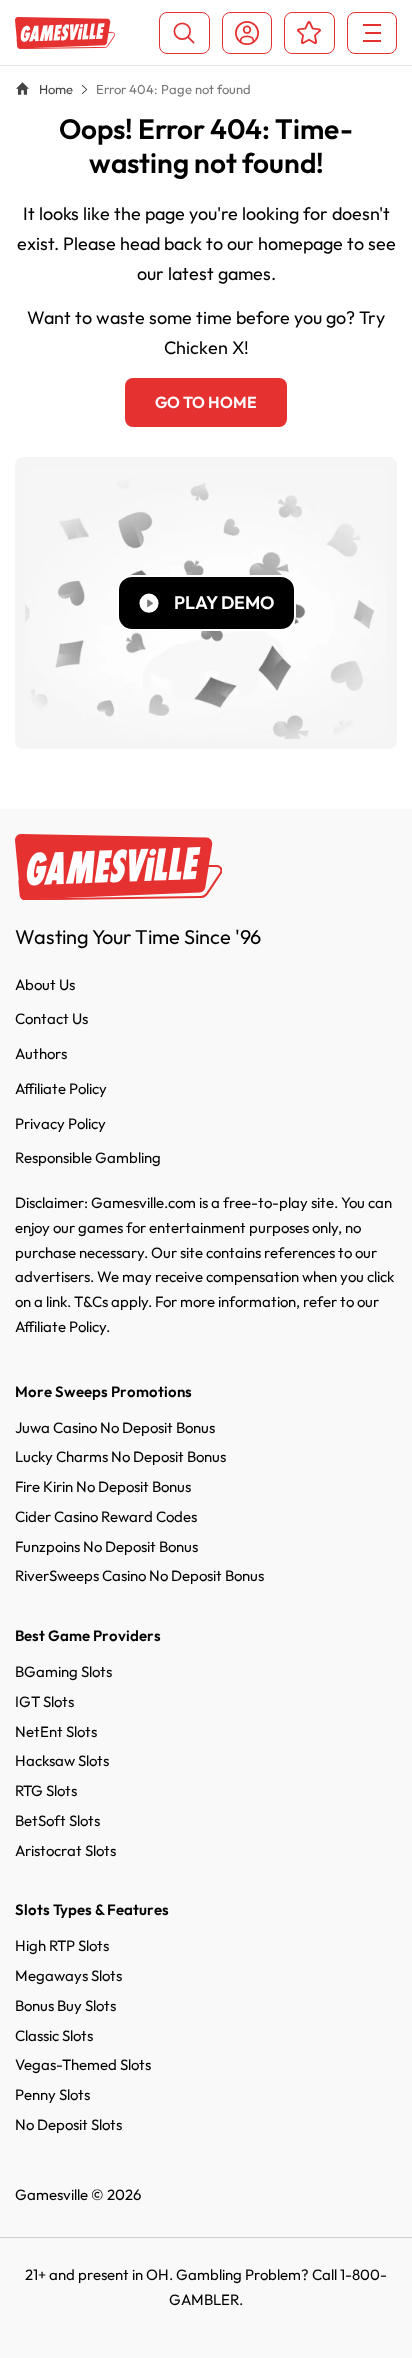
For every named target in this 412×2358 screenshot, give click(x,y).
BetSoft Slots (57, 1820)
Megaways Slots (68, 1975)
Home (56, 89)
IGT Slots (44, 1701)
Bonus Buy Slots (65, 2005)
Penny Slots (52, 2094)
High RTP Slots (62, 1945)
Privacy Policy (60, 1123)
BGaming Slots (63, 1671)
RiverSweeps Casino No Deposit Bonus (139, 1575)
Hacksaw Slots (62, 1760)
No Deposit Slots (68, 2124)
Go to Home (206, 402)
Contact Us (51, 1018)
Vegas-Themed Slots (83, 2064)
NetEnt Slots (56, 1731)
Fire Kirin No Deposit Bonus (103, 1486)
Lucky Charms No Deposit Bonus (120, 1456)
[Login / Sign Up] (247, 33)
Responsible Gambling (88, 1157)
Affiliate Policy (61, 1088)
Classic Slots (54, 2035)
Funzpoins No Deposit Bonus (106, 1546)
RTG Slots (46, 1790)
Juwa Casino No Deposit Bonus (115, 1427)
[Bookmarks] (309, 33)
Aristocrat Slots (65, 1850)
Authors (41, 1053)
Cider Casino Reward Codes (106, 1516)
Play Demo (224, 602)
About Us (45, 984)
